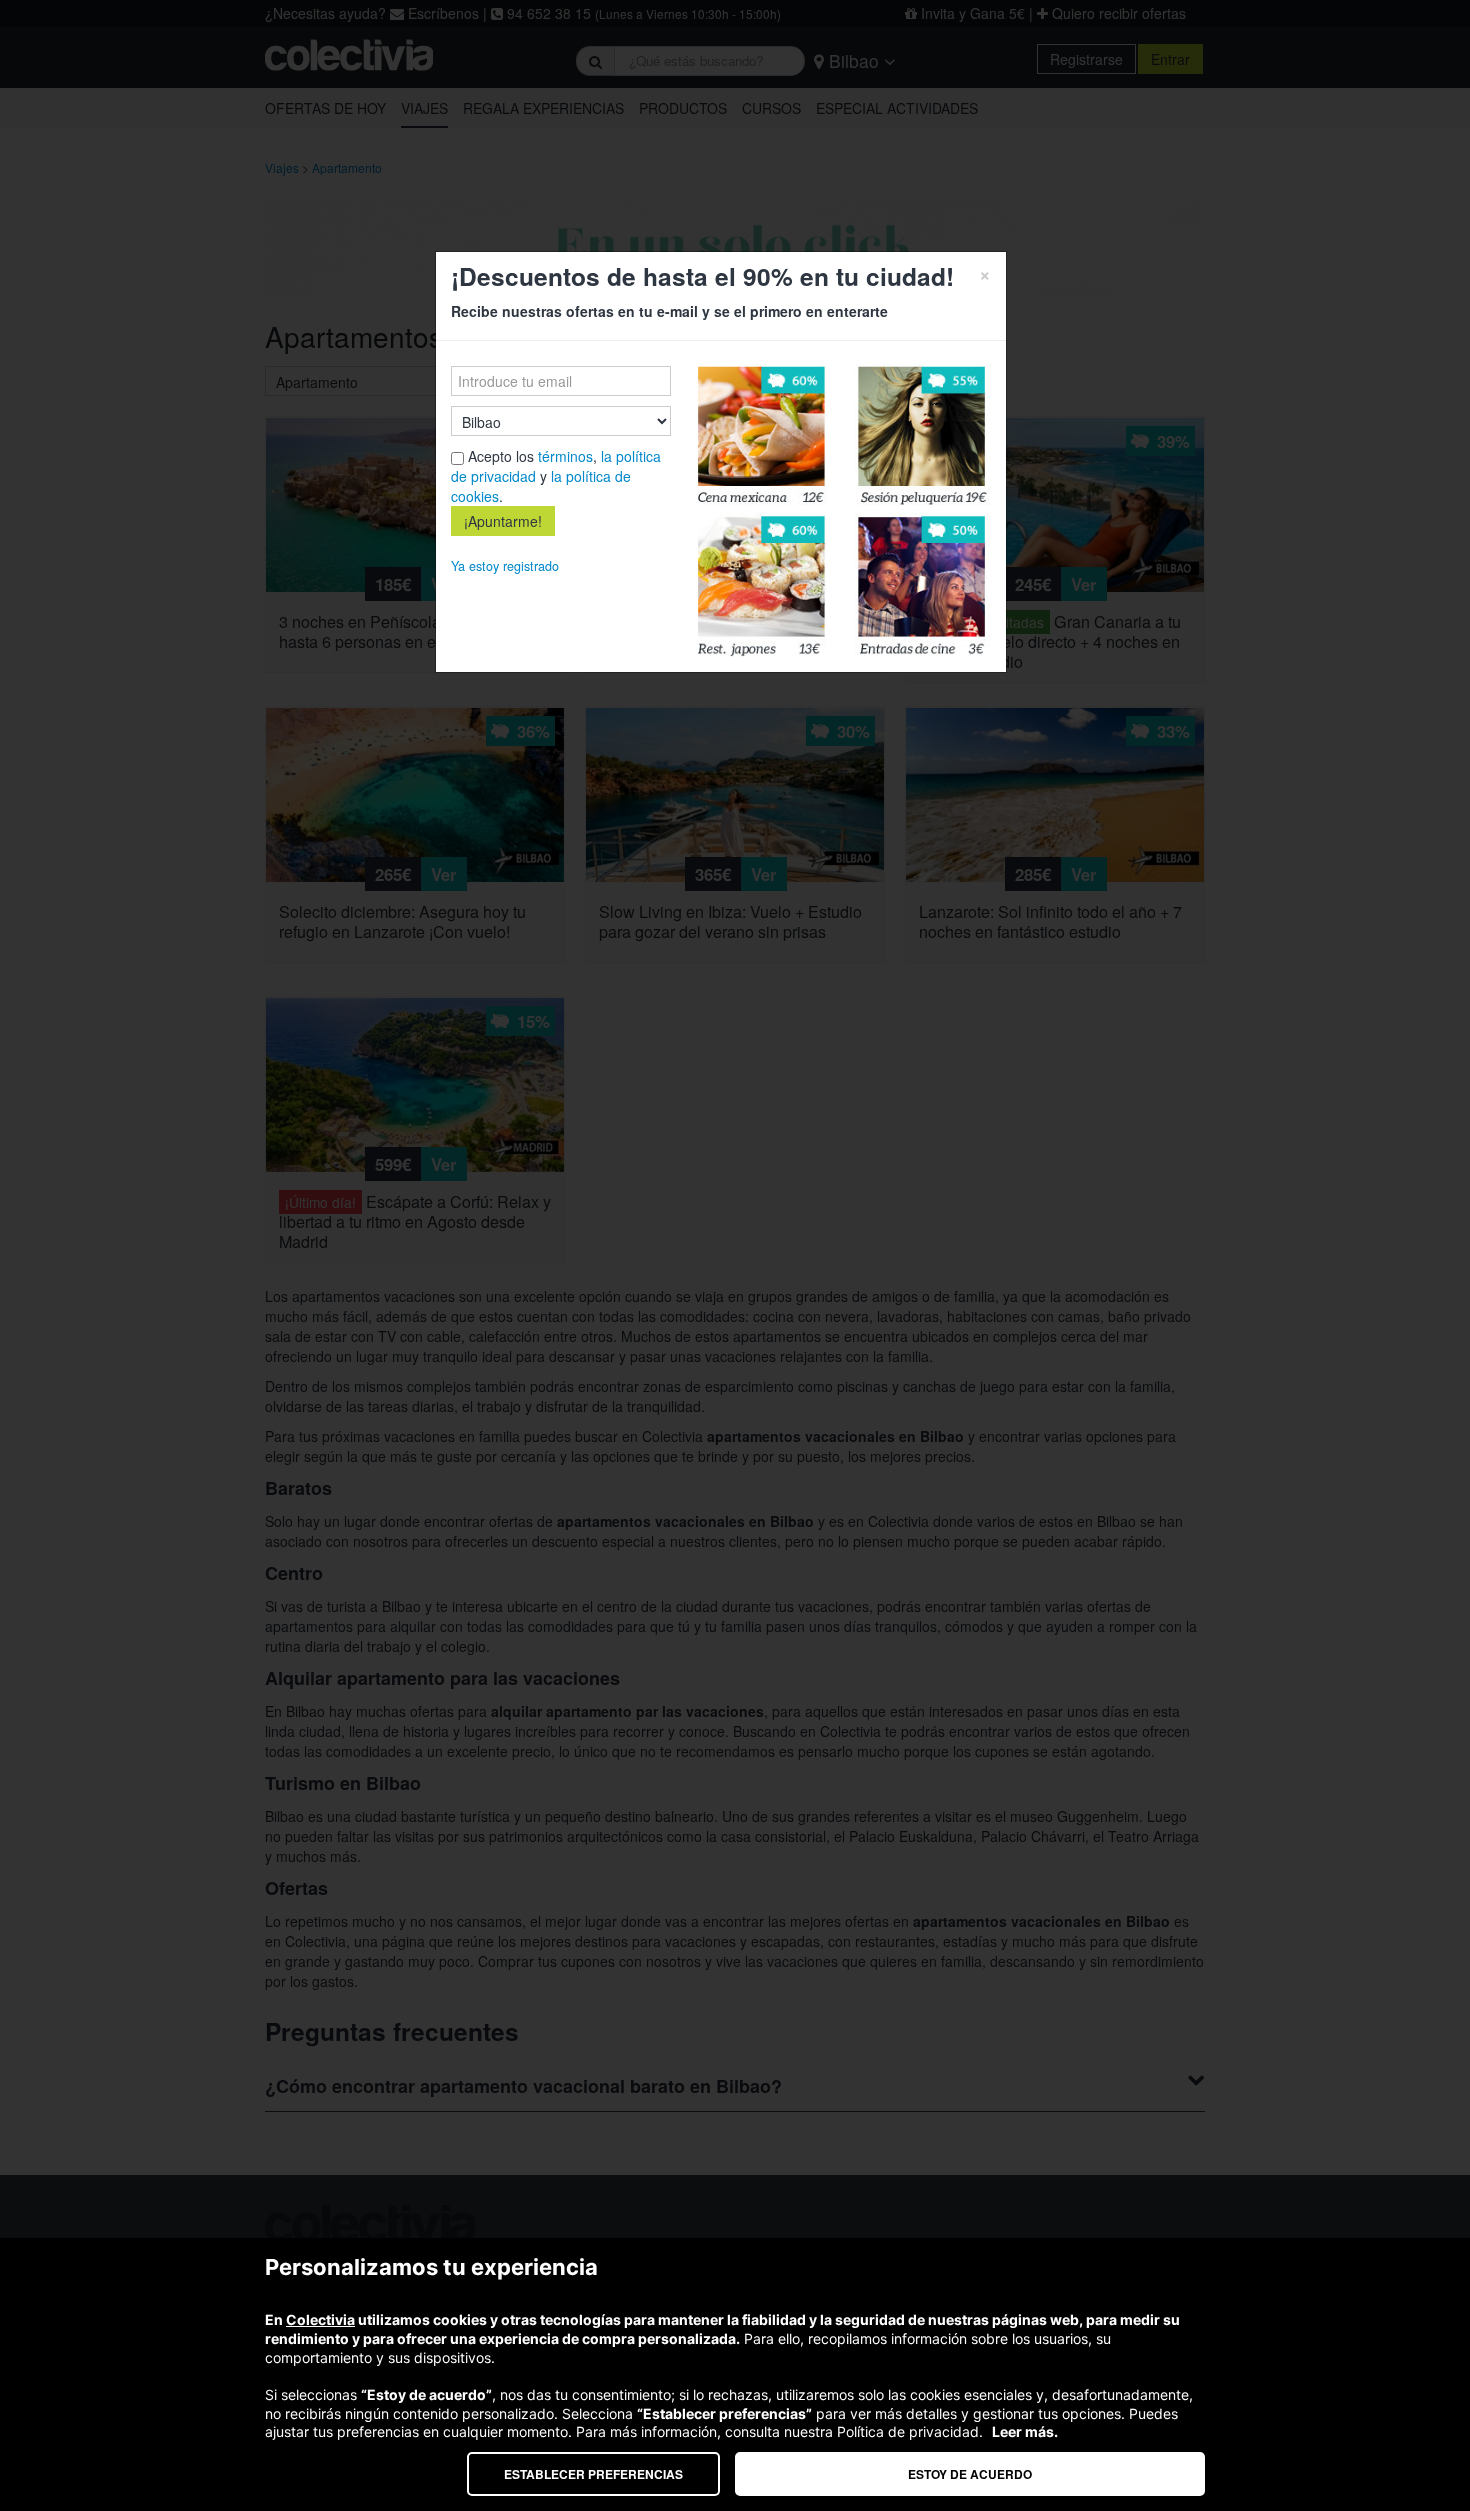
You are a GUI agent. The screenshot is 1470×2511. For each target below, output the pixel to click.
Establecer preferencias (593, 2474)
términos (565, 456)
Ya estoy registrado (505, 566)
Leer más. (1025, 2431)
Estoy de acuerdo (970, 2474)
